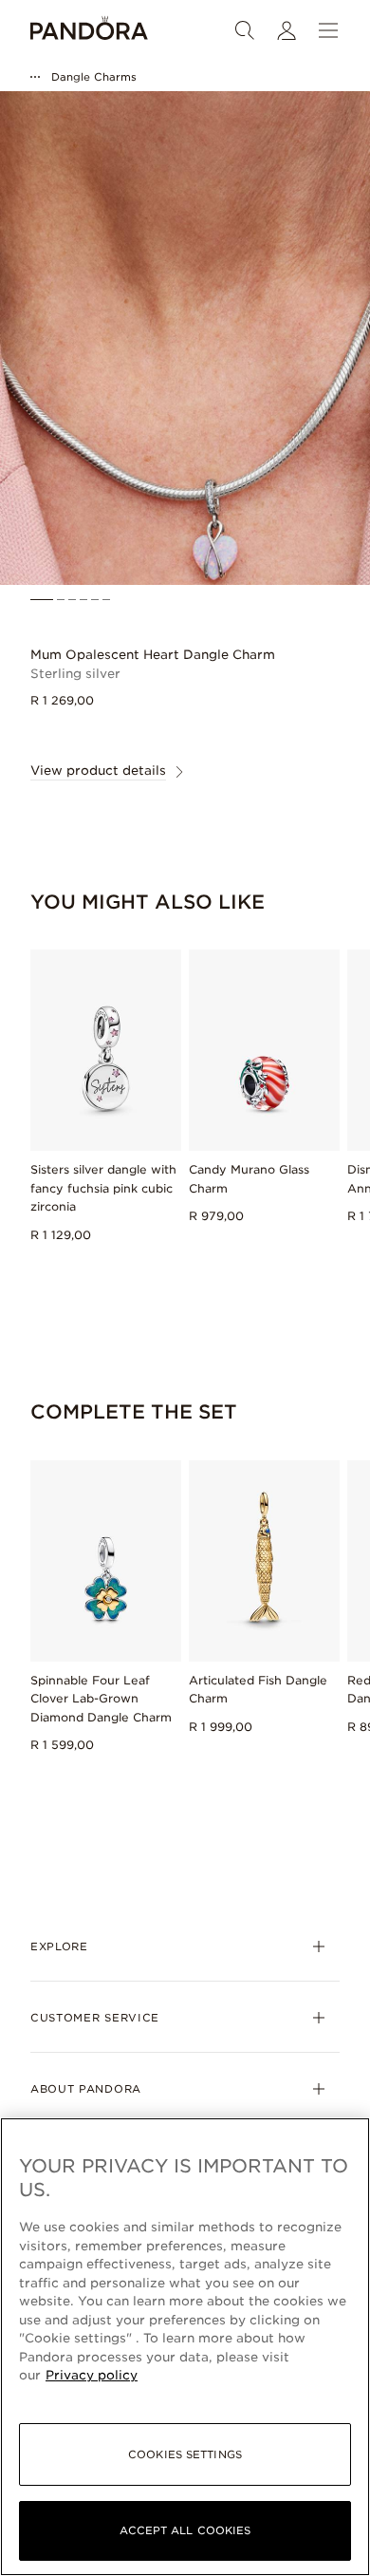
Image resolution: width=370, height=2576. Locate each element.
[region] (185, 2347)
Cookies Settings (185, 2454)
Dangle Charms (94, 77)
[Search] (245, 30)
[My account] (287, 30)
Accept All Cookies (185, 2530)
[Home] (89, 30)
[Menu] (328, 30)
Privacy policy (92, 2375)
